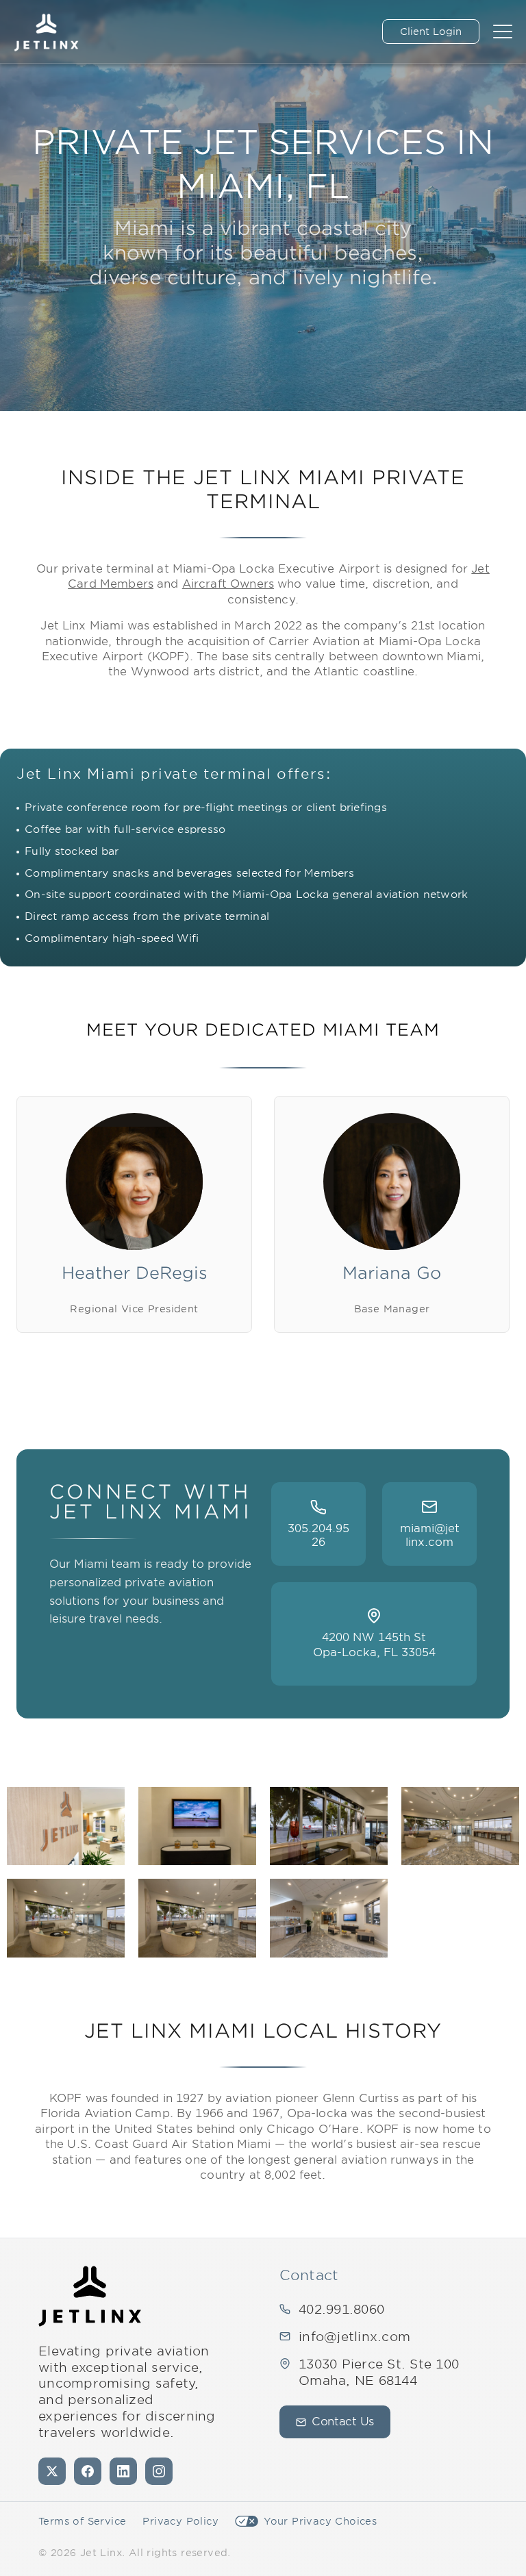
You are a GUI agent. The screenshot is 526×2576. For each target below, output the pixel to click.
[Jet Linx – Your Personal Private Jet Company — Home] (46, 32)
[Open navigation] (503, 32)
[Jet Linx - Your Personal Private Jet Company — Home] (90, 2296)
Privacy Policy (180, 2521)
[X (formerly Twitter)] (52, 2471)
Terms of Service (82, 2521)
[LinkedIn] (123, 2471)
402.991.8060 (341, 2309)
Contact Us (343, 2422)
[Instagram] (159, 2471)
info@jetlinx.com (354, 2337)
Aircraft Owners (228, 584)
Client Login (431, 32)
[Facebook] (88, 2471)
